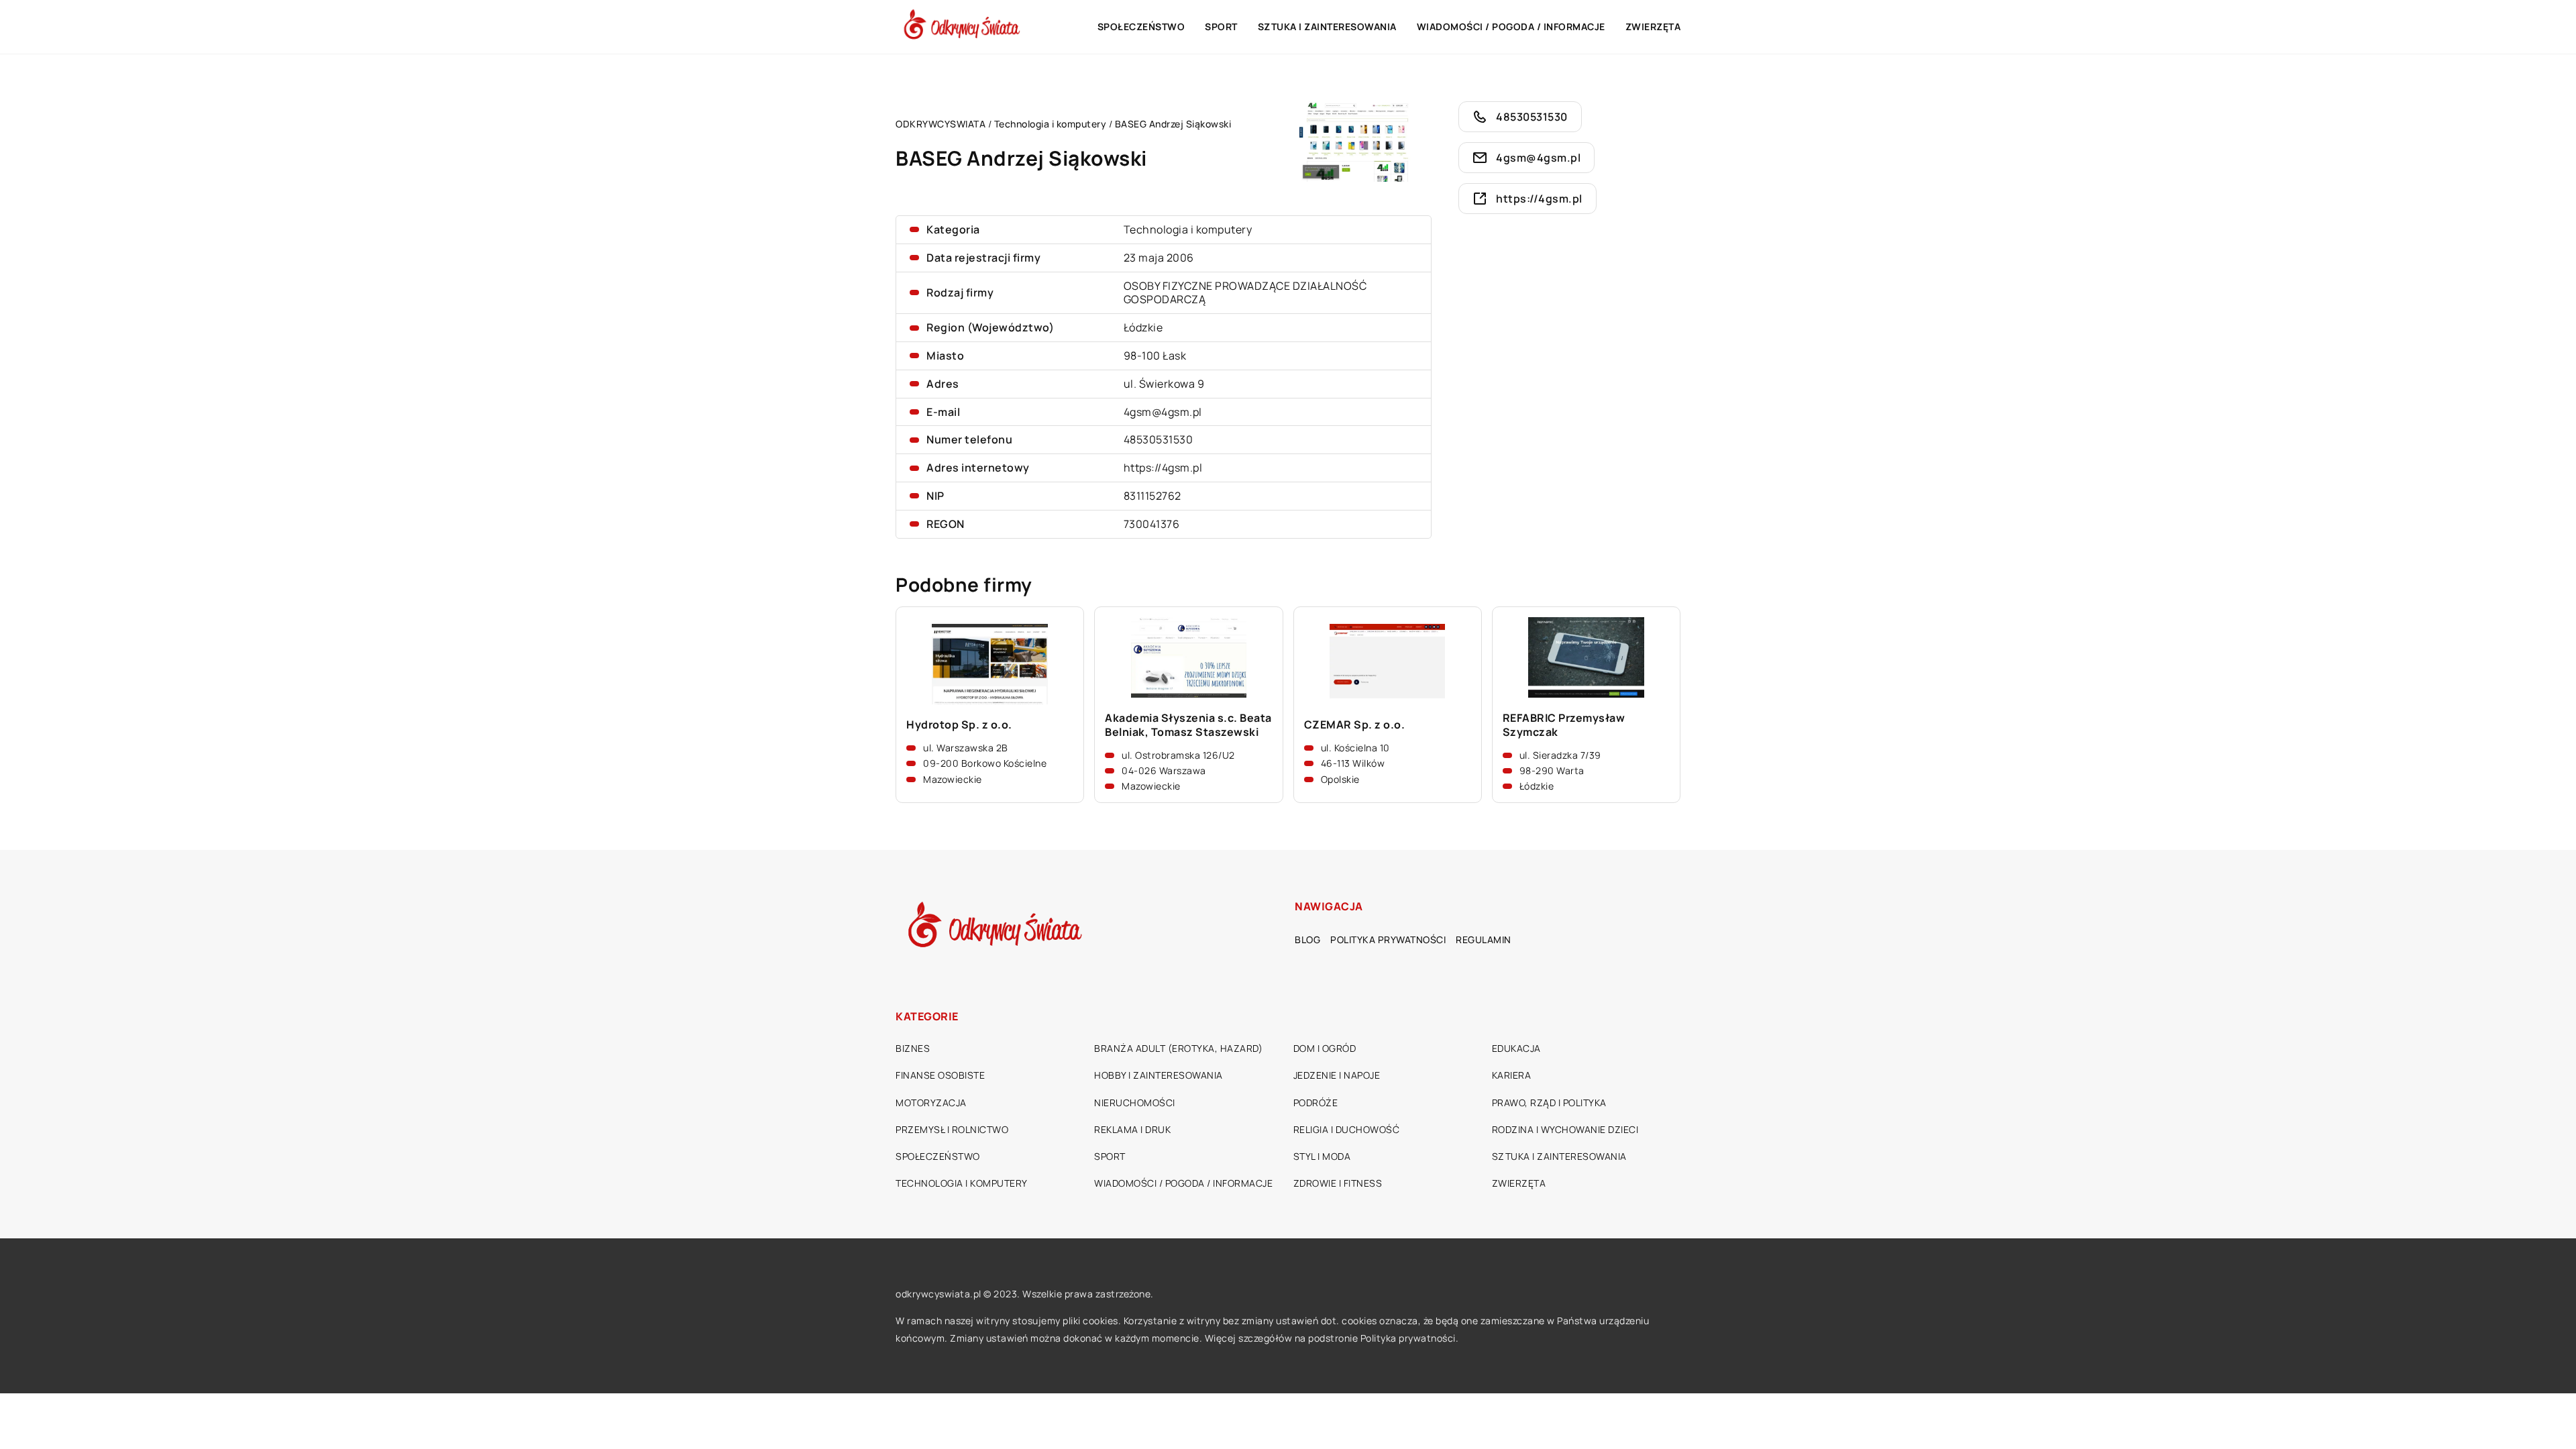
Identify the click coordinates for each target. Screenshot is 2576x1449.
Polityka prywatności (1388, 940)
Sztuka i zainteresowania (1327, 26)
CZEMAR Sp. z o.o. (1355, 725)
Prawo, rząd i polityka (1549, 1103)
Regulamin (1484, 940)
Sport (1221, 26)
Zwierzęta (1653, 26)
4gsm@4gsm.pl (1163, 412)
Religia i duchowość (1347, 1129)
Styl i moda (1322, 1156)
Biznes (913, 1048)
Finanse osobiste (940, 1075)
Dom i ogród (1325, 1048)
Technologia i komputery (1188, 229)
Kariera (1512, 1075)
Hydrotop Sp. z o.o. (959, 725)
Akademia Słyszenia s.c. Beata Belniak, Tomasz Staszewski (1188, 725)
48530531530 (1159, 439)
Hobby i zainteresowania (1159, 1075)
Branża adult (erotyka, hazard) (1178, 1048)
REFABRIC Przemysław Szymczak (1564, 725)
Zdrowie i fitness (1338, 1183)
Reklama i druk (1132, 1129)
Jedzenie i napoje (1337, 1075)
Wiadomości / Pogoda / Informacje (1511, 26)
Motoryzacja (931, 1103)
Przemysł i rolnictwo (952, 1129)
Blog (1307, 940)
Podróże (1316, 1103)
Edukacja (1516, 1048)
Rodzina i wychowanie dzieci (1565, 1129)
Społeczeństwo (1141, 26)
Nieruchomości (1135, 1103)
